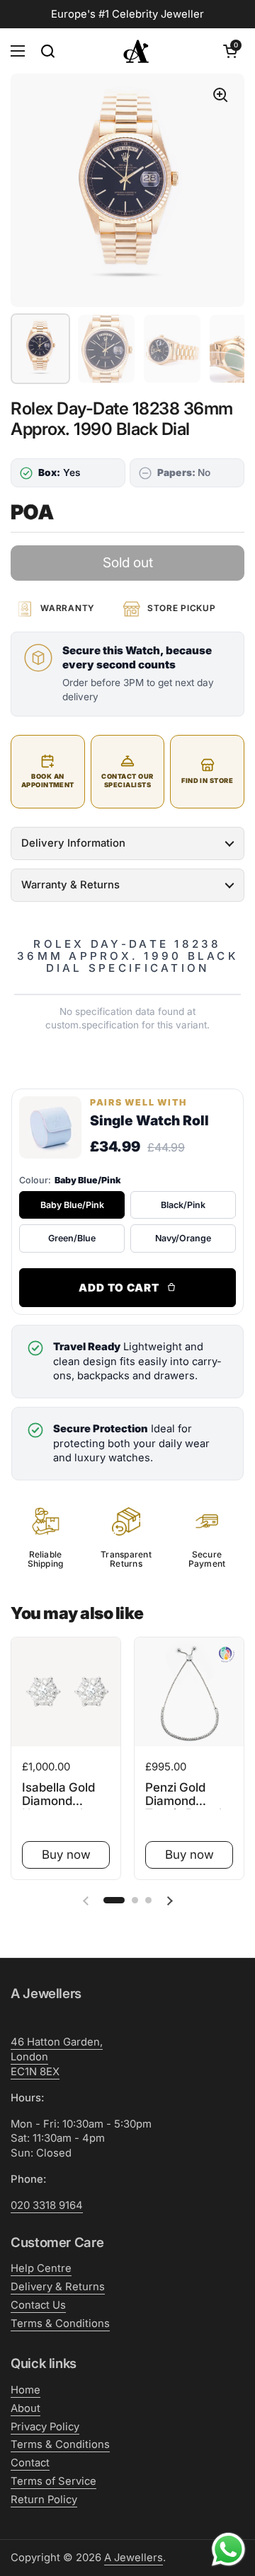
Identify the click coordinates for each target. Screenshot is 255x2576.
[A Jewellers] (136, 51)
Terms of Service (53, 2481)
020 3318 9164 (47, 2205)
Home (25, 2390)
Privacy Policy (45, 2427)
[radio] (72, 1205)
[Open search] (47, 51)
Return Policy (44, 2500)
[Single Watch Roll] (50, 1127)
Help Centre (41, 2268)
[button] (230, 51)
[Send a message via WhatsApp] (228, 2549)
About (25, 2408)
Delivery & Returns (58, 2287)
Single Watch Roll (149, 1120)
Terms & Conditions (60, 2323)
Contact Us (38, 2305)
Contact (30, 2463)
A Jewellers (134, 2558)
